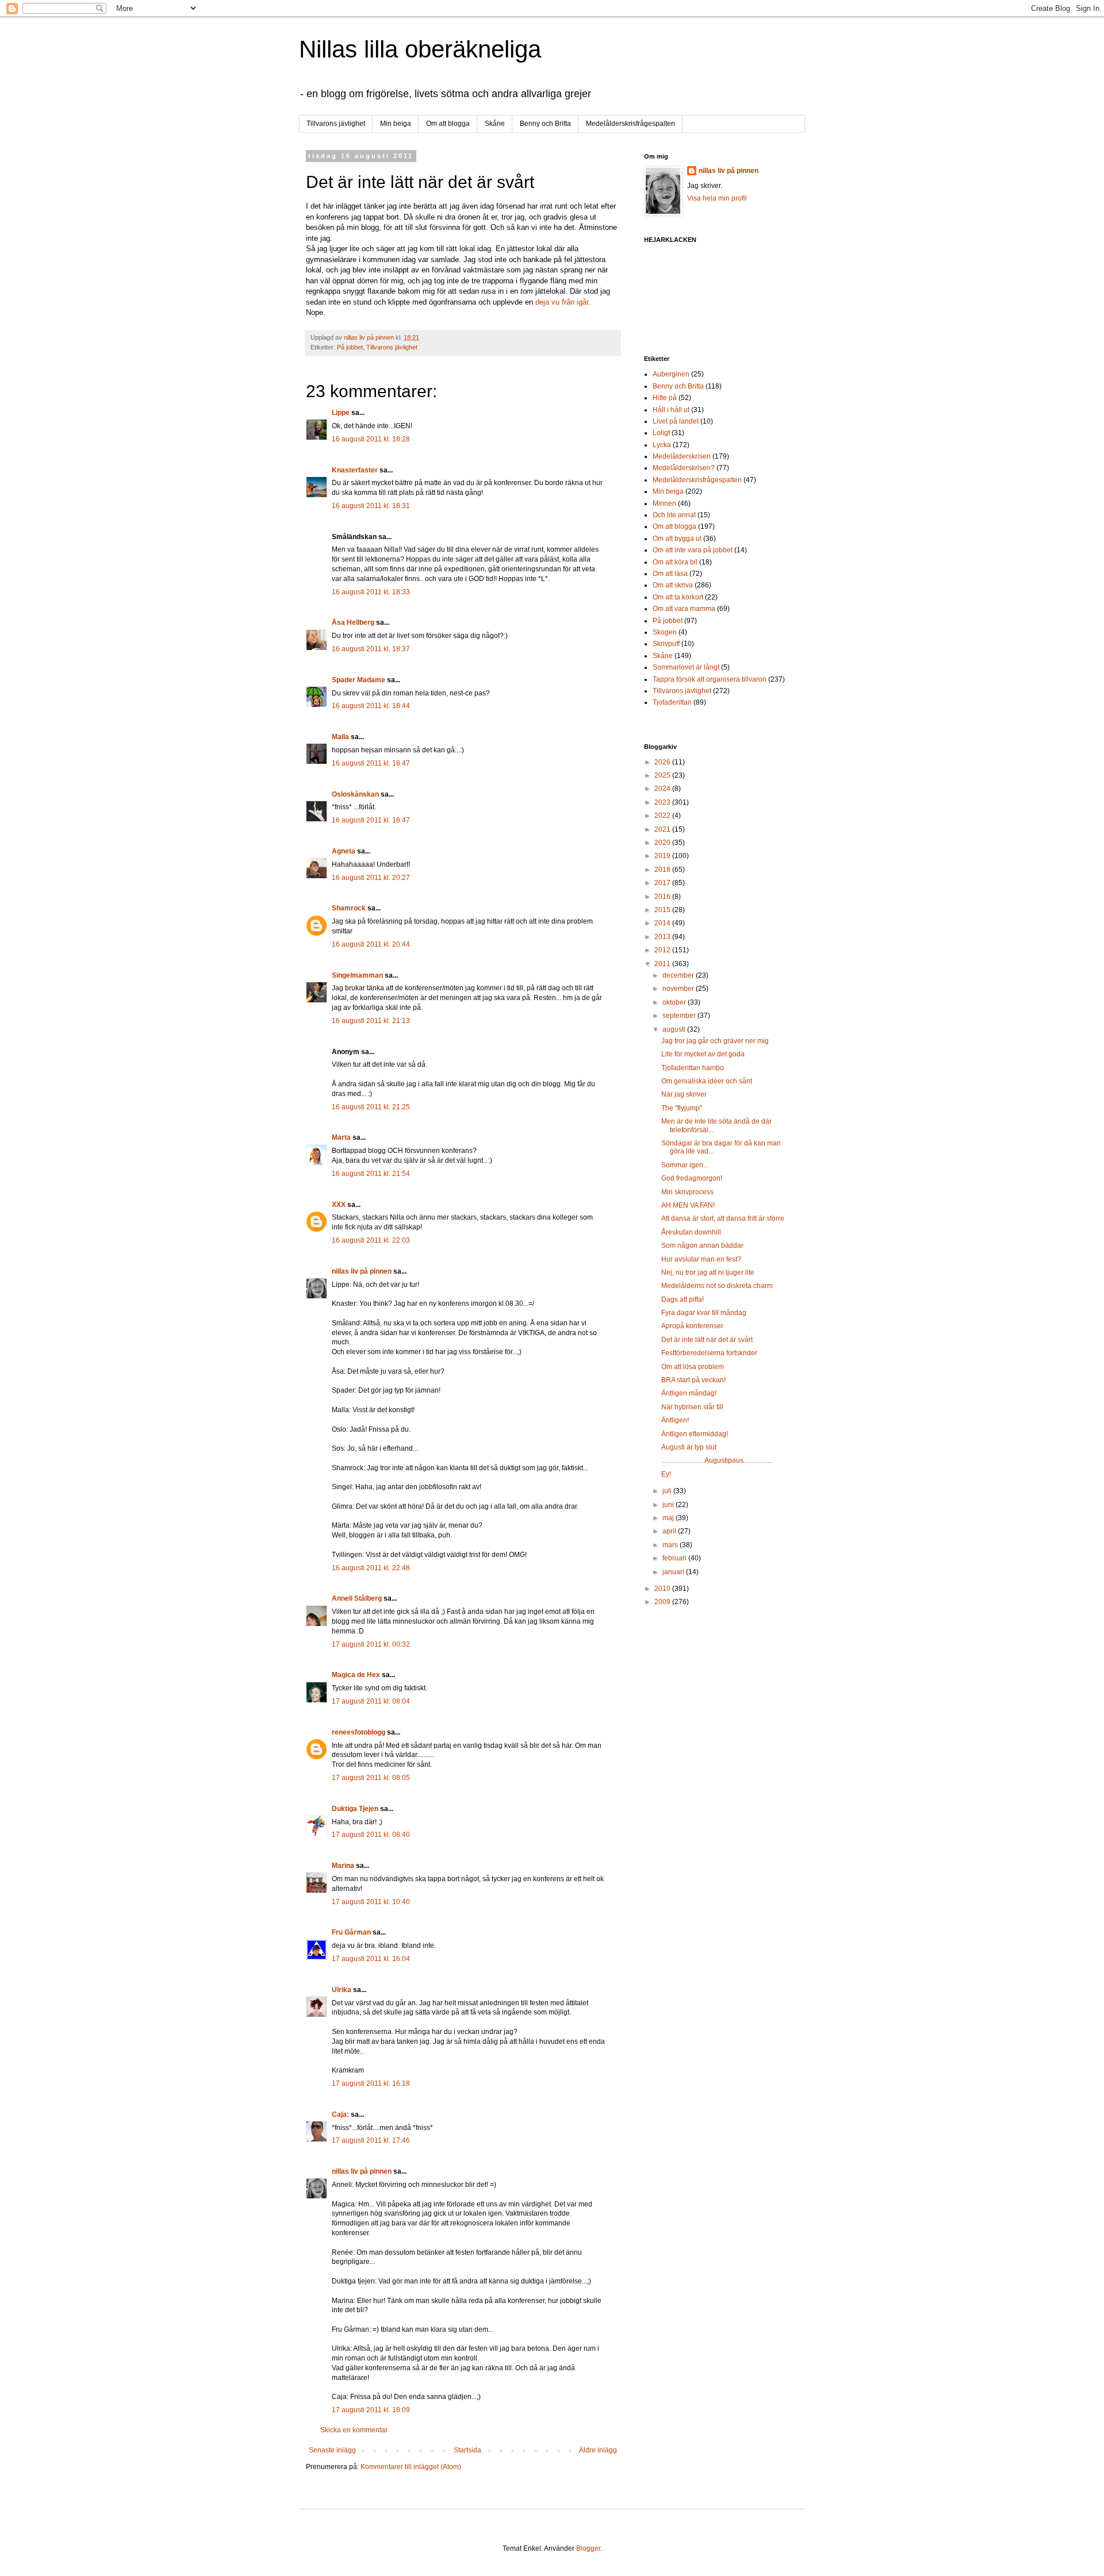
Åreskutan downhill (691, 1232)
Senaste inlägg (332, 2450)
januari (674, 1572)
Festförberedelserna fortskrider (709, 1353)
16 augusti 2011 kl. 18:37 (371, 649)
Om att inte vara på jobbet (693, 550)
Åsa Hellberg (353, 622)
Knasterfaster (355, 470)
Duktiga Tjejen (355, 1809)
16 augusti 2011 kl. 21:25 (371, 1107)
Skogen (665, 632)
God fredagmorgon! (692, 1178)
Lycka (662, 445)
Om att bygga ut (677, 539)
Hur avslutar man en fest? (701, 1259)
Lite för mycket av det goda (703, 1054)
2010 (663, 1589)
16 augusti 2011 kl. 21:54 (371, 1174)
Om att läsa (670, 574)
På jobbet (350, 347)
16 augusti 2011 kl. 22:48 (371, 1568)
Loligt (661, 433)
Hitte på (665, 398)
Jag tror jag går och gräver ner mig (715, 1041)
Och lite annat (674, 515)
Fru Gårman (351, 1932)
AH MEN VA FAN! (688, 1205)
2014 (663, 923)
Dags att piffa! (683, 1299)
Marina (343, 1866)
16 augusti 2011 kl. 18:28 (371, 439)
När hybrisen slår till (692, 1407)
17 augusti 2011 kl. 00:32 (371, 1644)
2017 (663, 883)
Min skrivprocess (687, 1192)
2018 (663, 870)
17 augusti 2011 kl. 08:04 (371, 1701)
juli (668, 1491)
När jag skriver (684, 1094)
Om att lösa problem (693, 1367)
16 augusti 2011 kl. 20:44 (371, 944)
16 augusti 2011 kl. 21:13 (371, 1021)
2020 (663, 843)
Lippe (341, 413)
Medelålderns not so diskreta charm (717, 1286)
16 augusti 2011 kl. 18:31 (371, 506)
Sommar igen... (685, 1165)
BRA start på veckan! (693, 1380)
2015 (663, 910)
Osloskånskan (355, 794)
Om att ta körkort (678, 597)
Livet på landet (676, 421)
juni (669, 1505)
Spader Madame (359, 680)
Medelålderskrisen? (684, 468)
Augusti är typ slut (689, 1447)
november (679, 989)
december (679, 975)
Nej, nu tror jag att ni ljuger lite (708, 1272)
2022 (663, 816)
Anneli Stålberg (357, 1598)
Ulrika (342, 1990)
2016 (663, 897)
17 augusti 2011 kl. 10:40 (371, 1902)
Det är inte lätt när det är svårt (707, 1340)
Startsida (467, 2450)
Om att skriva (673, 585)
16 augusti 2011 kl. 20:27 (371, 878)
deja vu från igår (562, 302)
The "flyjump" (682, 1108)
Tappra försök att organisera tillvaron (710, 679)
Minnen (664, 503)
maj (669, 1518)
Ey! (666, 1474)
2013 (663, 937)
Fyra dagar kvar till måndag (704, 1313)
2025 (663, 775)
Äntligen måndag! (689, 1393)
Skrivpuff (666, 644)
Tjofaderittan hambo (693, 1068)
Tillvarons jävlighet (336, 124)
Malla (340, 737)
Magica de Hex (356, 1675)
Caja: (340, 2114)
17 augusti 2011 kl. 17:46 (371, 2140)
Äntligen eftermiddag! (695, 1434)
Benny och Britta (545, 124)
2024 (663, 789)
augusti (675, 1029)
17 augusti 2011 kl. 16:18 (371, 2083)
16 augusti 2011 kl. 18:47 (371, 763)
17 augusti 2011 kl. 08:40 (371, 1835)
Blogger (588, 2548)
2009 (663, 1602)
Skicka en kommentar (354, 2430)
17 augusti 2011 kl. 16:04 (371, 1959)
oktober (675, 1002)
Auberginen (671, 374)
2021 (663, 829)
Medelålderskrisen (682, 456)
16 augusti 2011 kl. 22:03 (371, 1240)
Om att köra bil (675, 562)
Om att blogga (448, 124)
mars (671, 1545)
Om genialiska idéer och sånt (707, 1081)
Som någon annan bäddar (702, 1245)
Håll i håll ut (671, 410)
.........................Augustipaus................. (717, 1460)
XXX (339, 1205)
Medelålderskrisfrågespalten (630, 124)
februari (675, 1558)
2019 (663, 856)
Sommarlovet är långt (686, 667)
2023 (663, 802)
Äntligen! (675, 1420)
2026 (663, 762)
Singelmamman (357, 975)
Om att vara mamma (684, 609)
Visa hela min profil (717, 198)
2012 (663, 950)
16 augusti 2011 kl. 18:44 (371, 706)
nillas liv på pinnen (362, 1271)
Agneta (344, 851)
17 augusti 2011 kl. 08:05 (371, 1778)
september (680, 1016)
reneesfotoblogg (359, 1732)
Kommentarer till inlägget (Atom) (411, 2467)
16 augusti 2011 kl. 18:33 (371, 592)
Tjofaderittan (672, 702)
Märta (341, 1137)
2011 (663, 964)
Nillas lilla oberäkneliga (420, 49)
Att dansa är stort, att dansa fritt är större (723, 1218)
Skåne (495, 124)
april (670, 1531)
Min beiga (396, 124)
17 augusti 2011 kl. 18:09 (371, 2410)
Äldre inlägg (598, 2450)
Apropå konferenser (692, 1326)
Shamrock (349, 908)
